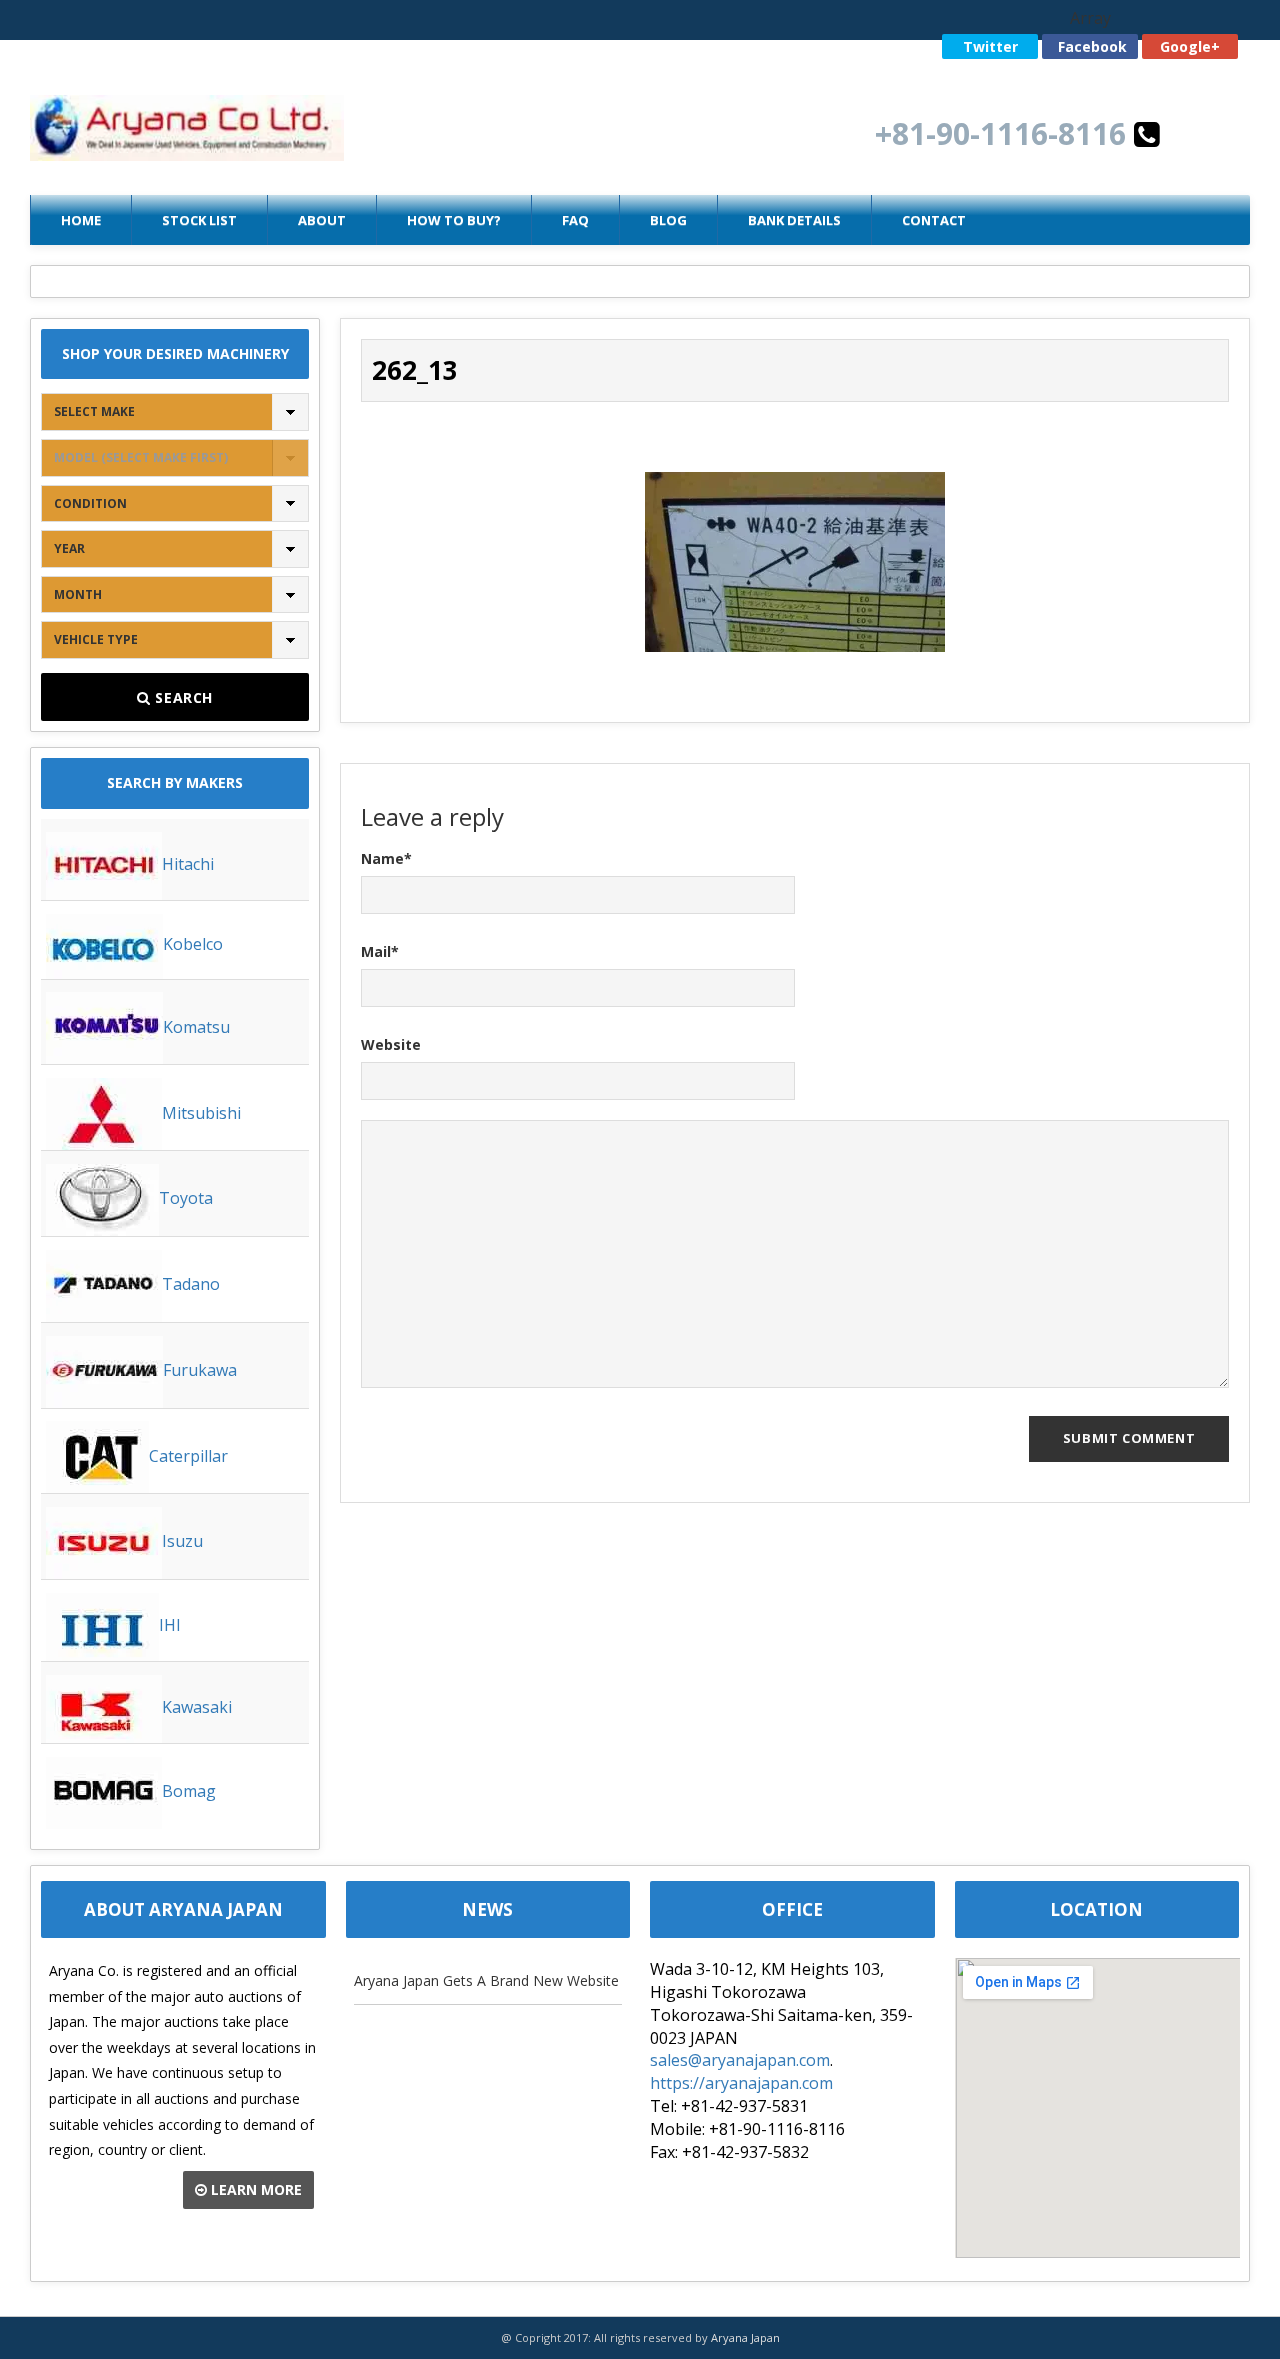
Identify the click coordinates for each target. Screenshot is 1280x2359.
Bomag (189, 1791)
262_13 (415, 370)
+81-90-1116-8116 (1004, 133)
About (322, 220)
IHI (170, 1625)
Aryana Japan (745, 2337)
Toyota (186, 1198)
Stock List (199, 220)
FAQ (575, 220)
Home (81, 220)
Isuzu (182, 1541)
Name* (386, 858)
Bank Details (794, 220)
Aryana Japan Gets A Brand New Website (486, 1980)
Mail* (380, 951)
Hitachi (188, 864)
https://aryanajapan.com (741, 2083)
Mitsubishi (201, 1113)
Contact (934, 220)
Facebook (1092, 46)
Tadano (191, 1284)
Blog (668, 220)
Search (182, 697)
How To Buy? (454, 220)
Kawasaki (197, 1707)
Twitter (990, 46)
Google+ (1190, 46)
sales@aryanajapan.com (740, 2060)
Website (391, 1044)
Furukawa (200, 1370)
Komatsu (196, 1027)
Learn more (254, 2189)
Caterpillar (188, 1456)
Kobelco (193, 944)
